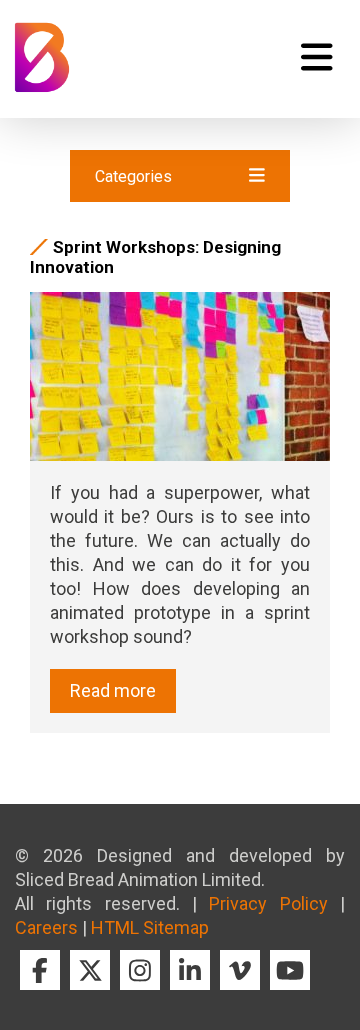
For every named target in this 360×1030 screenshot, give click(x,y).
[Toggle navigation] (316, 57)
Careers (46, 927)
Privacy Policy (268, 903)
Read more (113, 690)
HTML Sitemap (150, 927)
